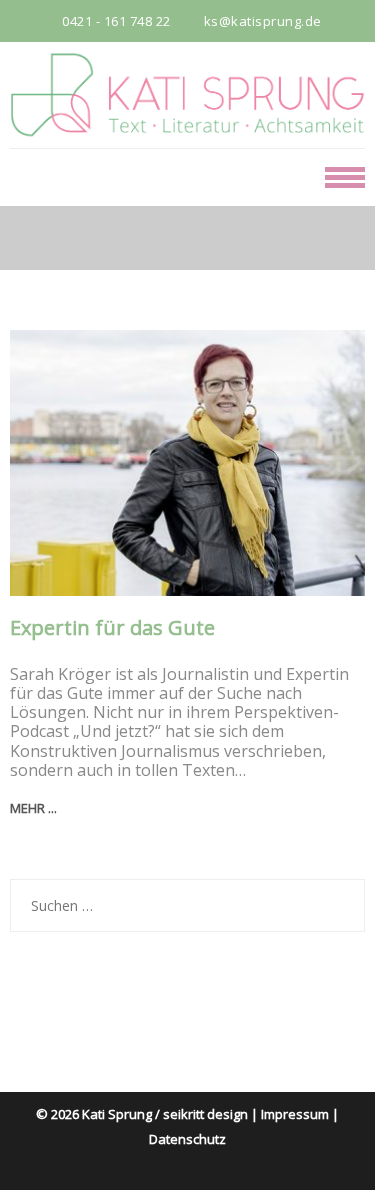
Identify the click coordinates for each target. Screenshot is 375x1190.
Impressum (295, 1114)
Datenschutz (187, 1139)
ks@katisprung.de (263, 21)
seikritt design (205, 1114)
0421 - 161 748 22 (116, 21)
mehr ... (33, 808)
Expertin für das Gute (112, 628)
